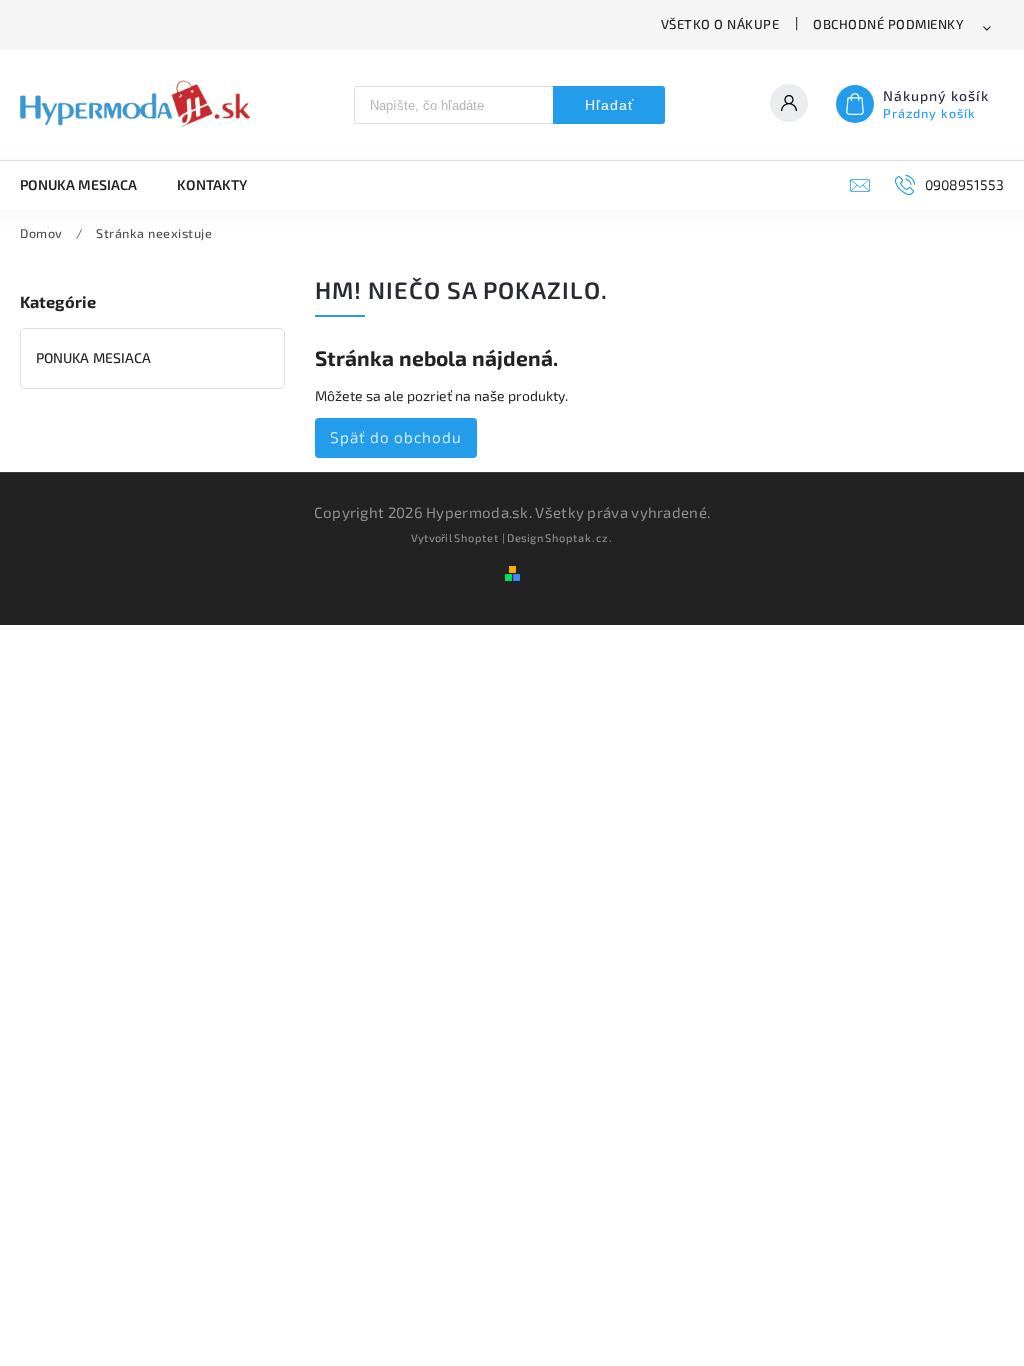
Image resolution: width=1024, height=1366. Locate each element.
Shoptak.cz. (579, 537)
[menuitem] (88, 185)
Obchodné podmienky (888, 24)
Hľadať (609, 105)
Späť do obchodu (396, 437)
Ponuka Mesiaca (93, 357)
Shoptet (476, 537)
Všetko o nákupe (720, 24)
